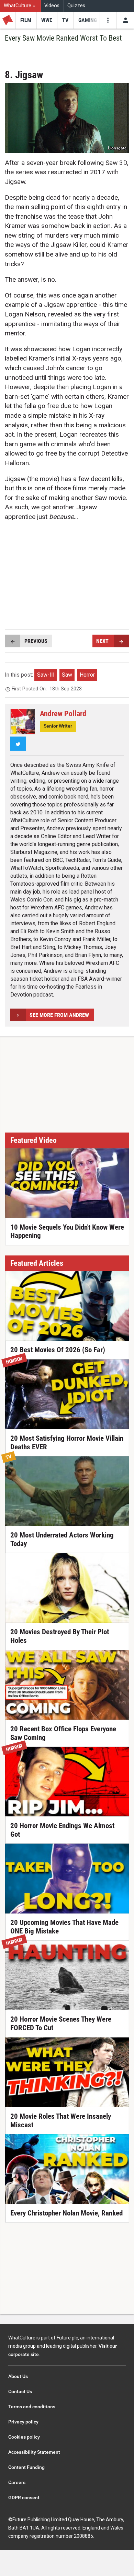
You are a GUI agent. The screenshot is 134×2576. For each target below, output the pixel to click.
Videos (52, 6)
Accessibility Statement (34, 2452)
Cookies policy (24, 2437)
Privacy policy (23, 2422)
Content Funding (26, 2467)
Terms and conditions (32, 2407)
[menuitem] (20, 6)
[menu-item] (26, 20)
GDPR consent (24, 2497)
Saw (67, 675)
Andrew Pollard (63, 713)
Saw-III (46, 675)
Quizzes (76, 6)
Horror (87, 675)
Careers (17, 2482)
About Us (18, 2376)
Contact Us (20, 2391)
